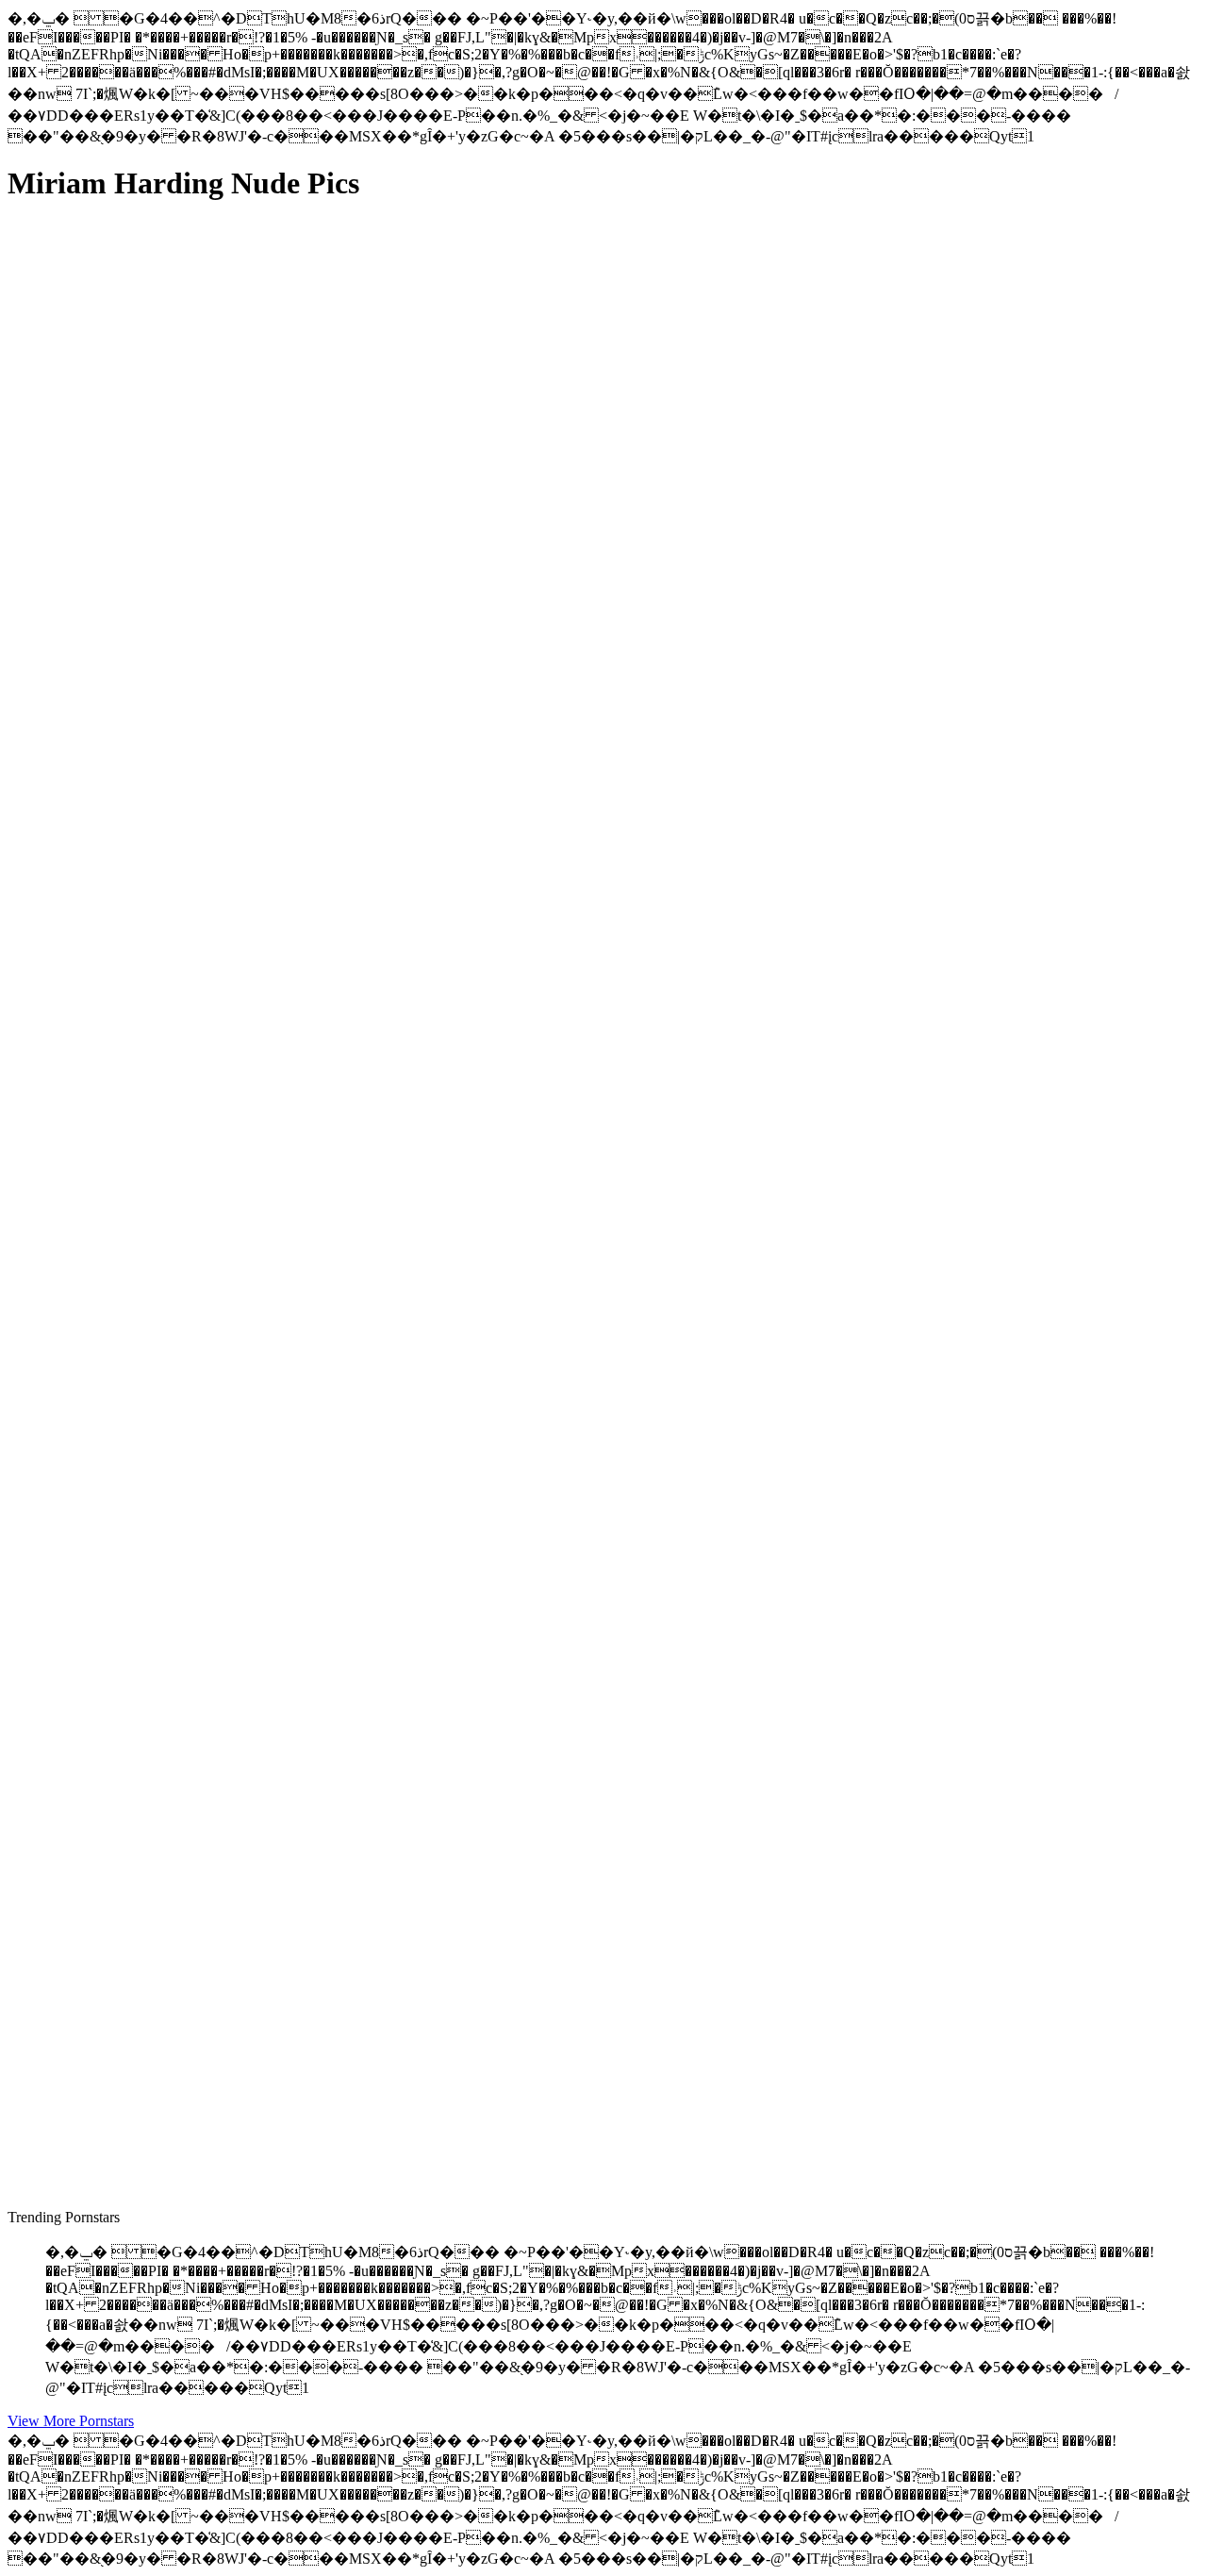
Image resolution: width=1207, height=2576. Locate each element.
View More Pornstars (71, 2421)
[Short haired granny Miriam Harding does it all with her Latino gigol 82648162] (187, 1687)
